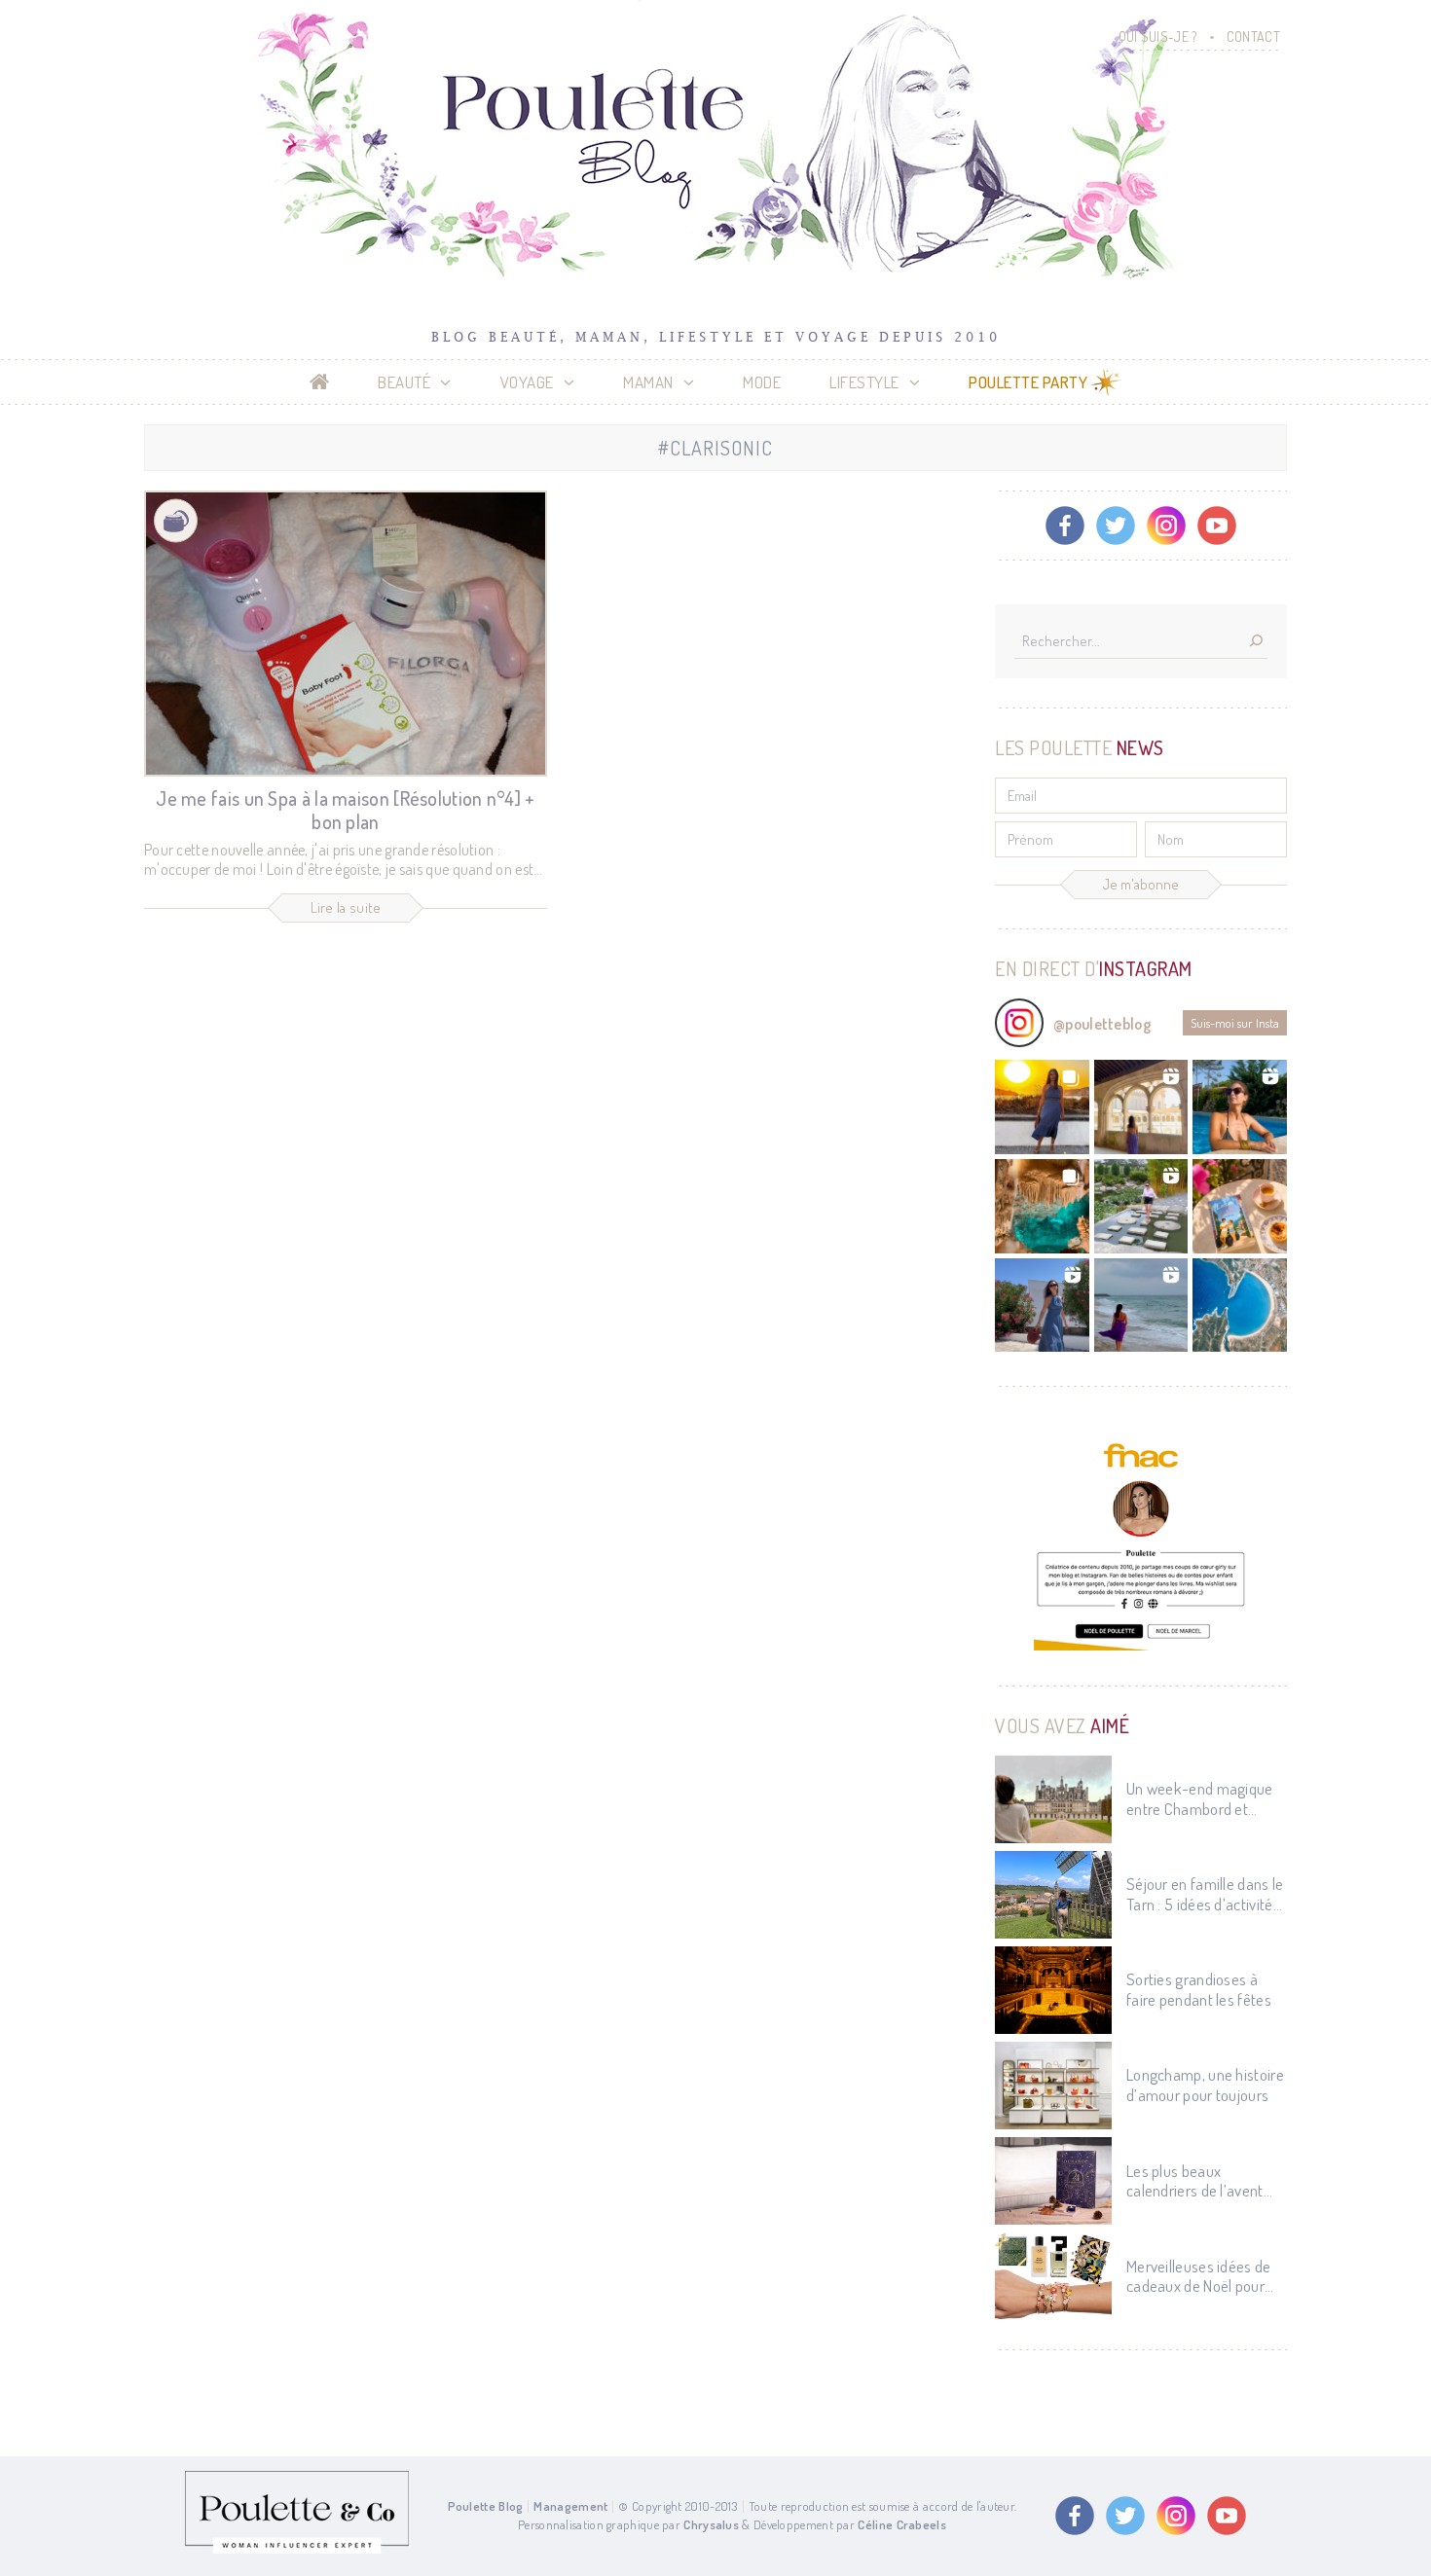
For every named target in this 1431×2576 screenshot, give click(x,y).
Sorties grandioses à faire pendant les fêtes (1199, 1989)
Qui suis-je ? (1158, 36)
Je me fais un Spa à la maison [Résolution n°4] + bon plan (345, 810)
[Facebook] (1065, 526)
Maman (648, 382)
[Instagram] (1166, 526)
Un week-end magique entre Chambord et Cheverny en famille (1200, 1799)
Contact (1253, 36)
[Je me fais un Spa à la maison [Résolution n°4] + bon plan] (346, 634)
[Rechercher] (1256, 642)
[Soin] (176, 521)
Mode (762, 382)
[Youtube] (1217, 526)
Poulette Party (1028, 382)
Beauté (404, 382)
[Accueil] (320, 382)
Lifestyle (864, 382)
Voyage (527, 382)
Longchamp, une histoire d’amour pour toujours (1205, 2085)
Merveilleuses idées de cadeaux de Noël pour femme (1199, 2277)
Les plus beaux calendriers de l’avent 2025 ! (1195, 2181)
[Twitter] (1116, 526)
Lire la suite (346, 907)
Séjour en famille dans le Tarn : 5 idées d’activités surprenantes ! (1205, 1894)
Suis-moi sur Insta (1235, 1023)
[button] (1042, 1107)
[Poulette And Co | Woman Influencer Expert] (297, 2549)
